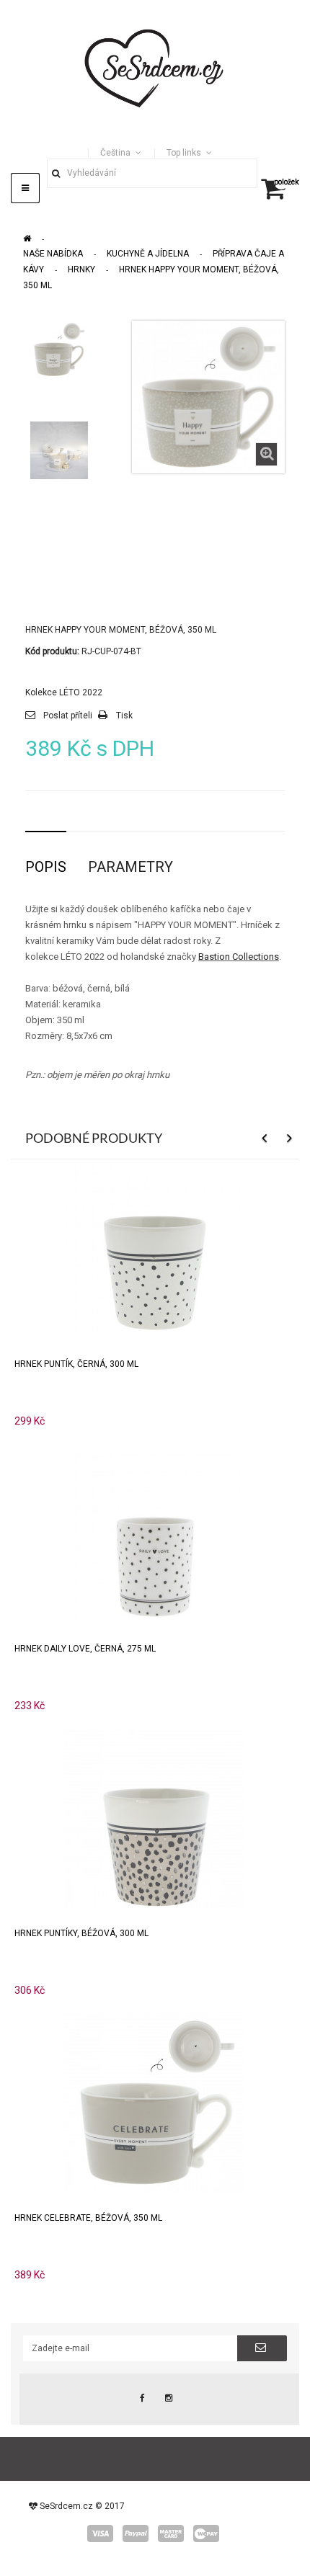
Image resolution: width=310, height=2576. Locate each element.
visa (100, 2533)
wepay (206, 2533)
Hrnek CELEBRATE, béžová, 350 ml (88, 2218)
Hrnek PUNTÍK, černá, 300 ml (76, 1364)
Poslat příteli (68, 716)
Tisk (124, 716)
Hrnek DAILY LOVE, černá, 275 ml (85, 1649)
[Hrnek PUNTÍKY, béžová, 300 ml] (155, 1818)
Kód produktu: (52, 651)
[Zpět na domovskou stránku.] (27, 239)
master (171, 2533)
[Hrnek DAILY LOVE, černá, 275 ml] (155, 1533)
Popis (46, 867)
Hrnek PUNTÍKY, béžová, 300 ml (81, 1933)
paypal (136, 2533)
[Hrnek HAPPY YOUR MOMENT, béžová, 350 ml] (59, 349)
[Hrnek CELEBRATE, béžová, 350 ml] (155, 2102)
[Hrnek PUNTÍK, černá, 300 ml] (155, 1248)
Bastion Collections (239, 957)
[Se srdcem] (155, 66)
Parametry (130, 867)
